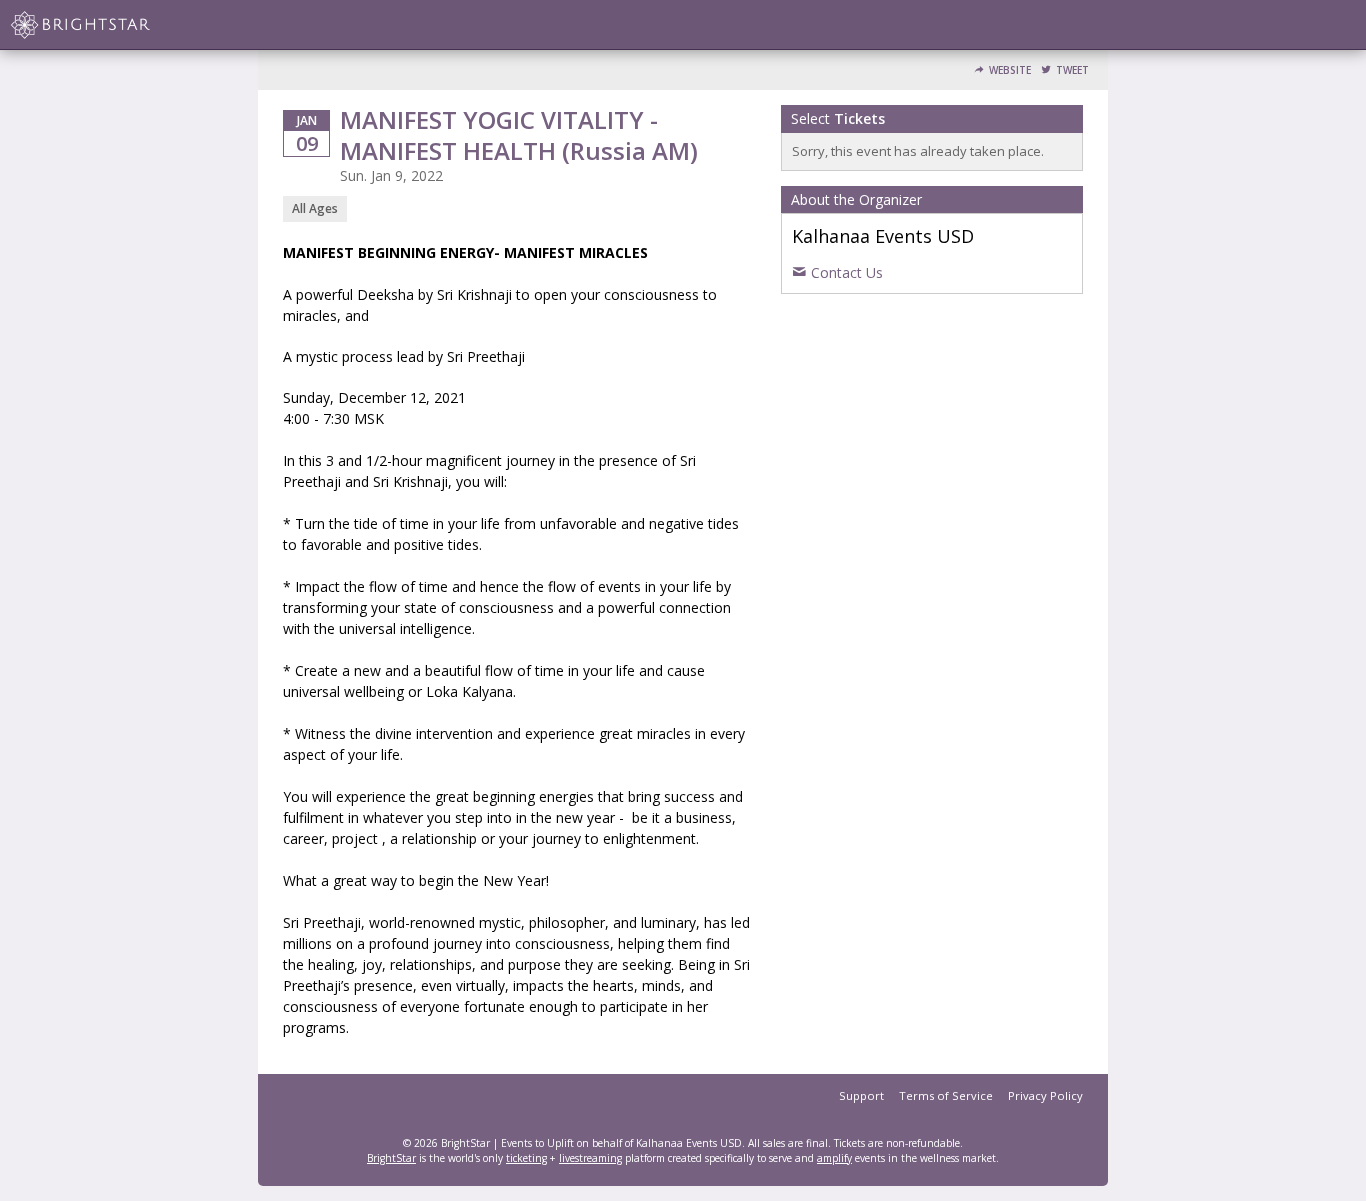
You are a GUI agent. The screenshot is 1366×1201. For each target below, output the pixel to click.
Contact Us (847, 272)
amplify (834, 1158)
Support (861, 1095)
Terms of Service (946, 1095)
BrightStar (391, 1158)
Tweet (1072, 70)
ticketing (526, 1158)
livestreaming (590, 1158)
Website (1010, 70)
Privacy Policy (1045, 1095)
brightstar (110, 25)
